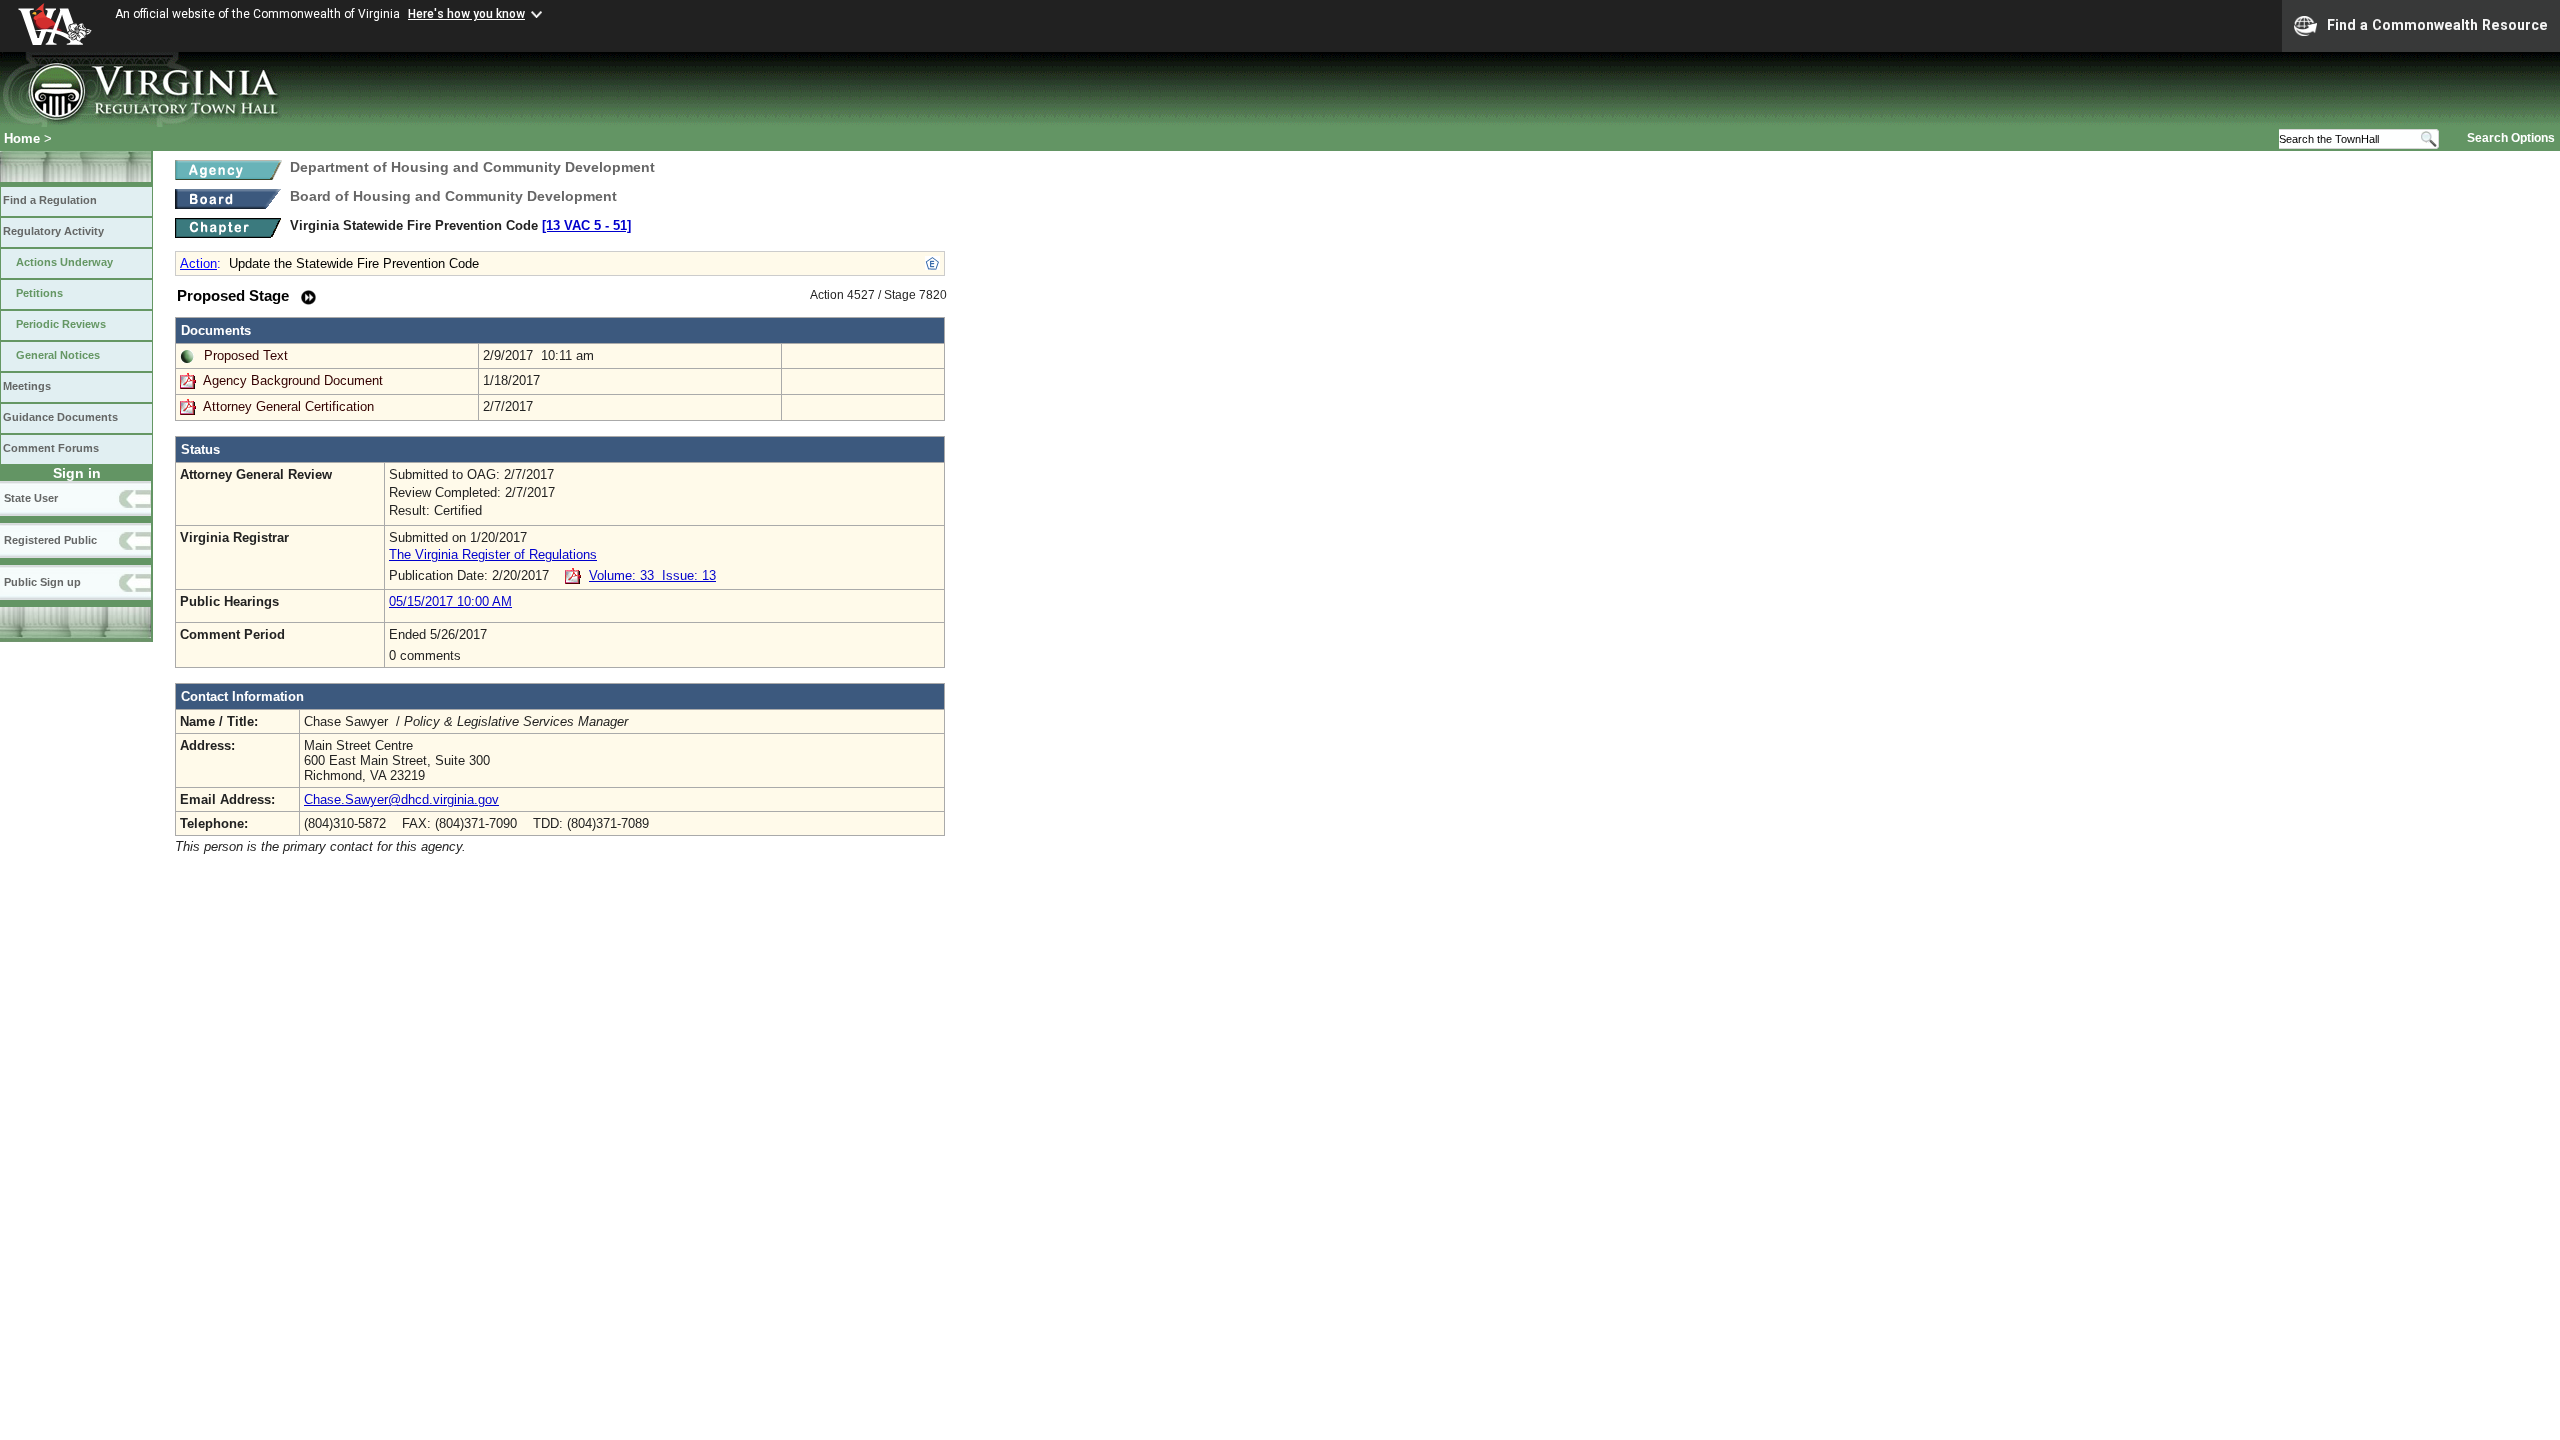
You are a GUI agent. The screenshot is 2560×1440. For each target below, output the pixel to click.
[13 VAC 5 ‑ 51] (586, 225)
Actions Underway (64, 262)
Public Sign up (42, 582)
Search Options (2511, 138)
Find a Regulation (50, 200)
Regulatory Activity (53, 231)
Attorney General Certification (288, 406)
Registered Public (50, 540)
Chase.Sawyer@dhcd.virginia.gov (401, 799)
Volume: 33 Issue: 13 (652, 575)
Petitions (39, 293)
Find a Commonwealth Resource (2437, 25)
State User (31, 498)
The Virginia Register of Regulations (493, 554)
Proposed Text (246, 355)
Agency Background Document (293, 380)
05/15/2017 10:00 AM (450, 601)
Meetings (27, 386)
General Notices (58, 355)
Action (198, 263)
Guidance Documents (60, 417)
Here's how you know (466, 14)
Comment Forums (51, 448)
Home (22, 138)
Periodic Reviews (61, 324)
